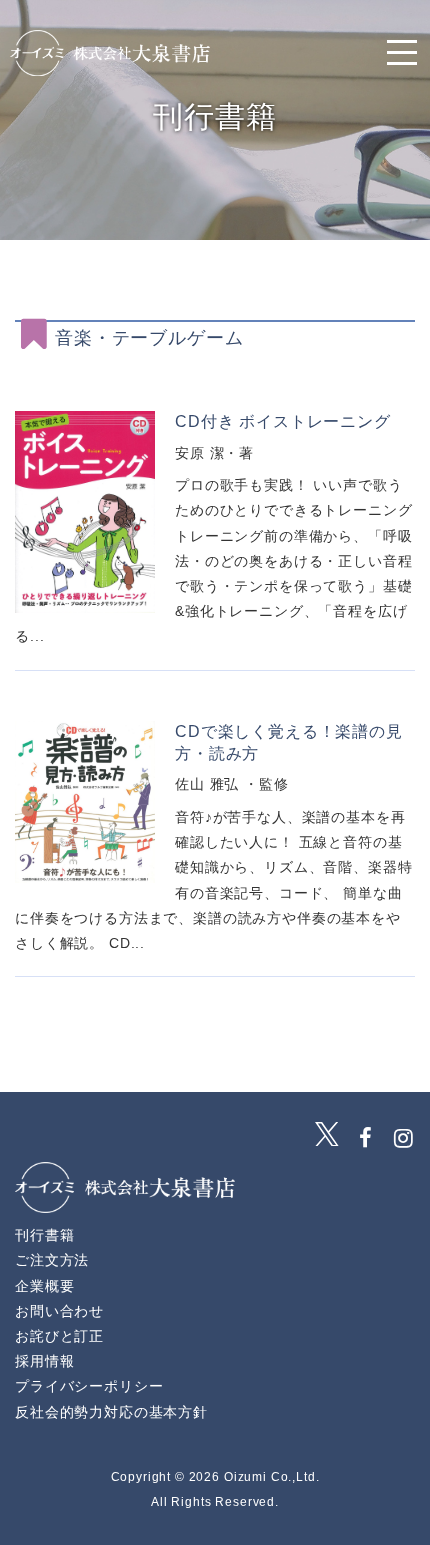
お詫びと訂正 (59, 1336)
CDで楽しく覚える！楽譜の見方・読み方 (289, 742)
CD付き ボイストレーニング (283, 421)
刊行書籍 (44, 1235)
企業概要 (44, 1286)
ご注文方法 (52, 1260)
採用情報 (44, 1361)
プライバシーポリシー (89, 1386)
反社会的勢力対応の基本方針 (111, 1412)
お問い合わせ (59, 1311)
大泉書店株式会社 (110, 53)
